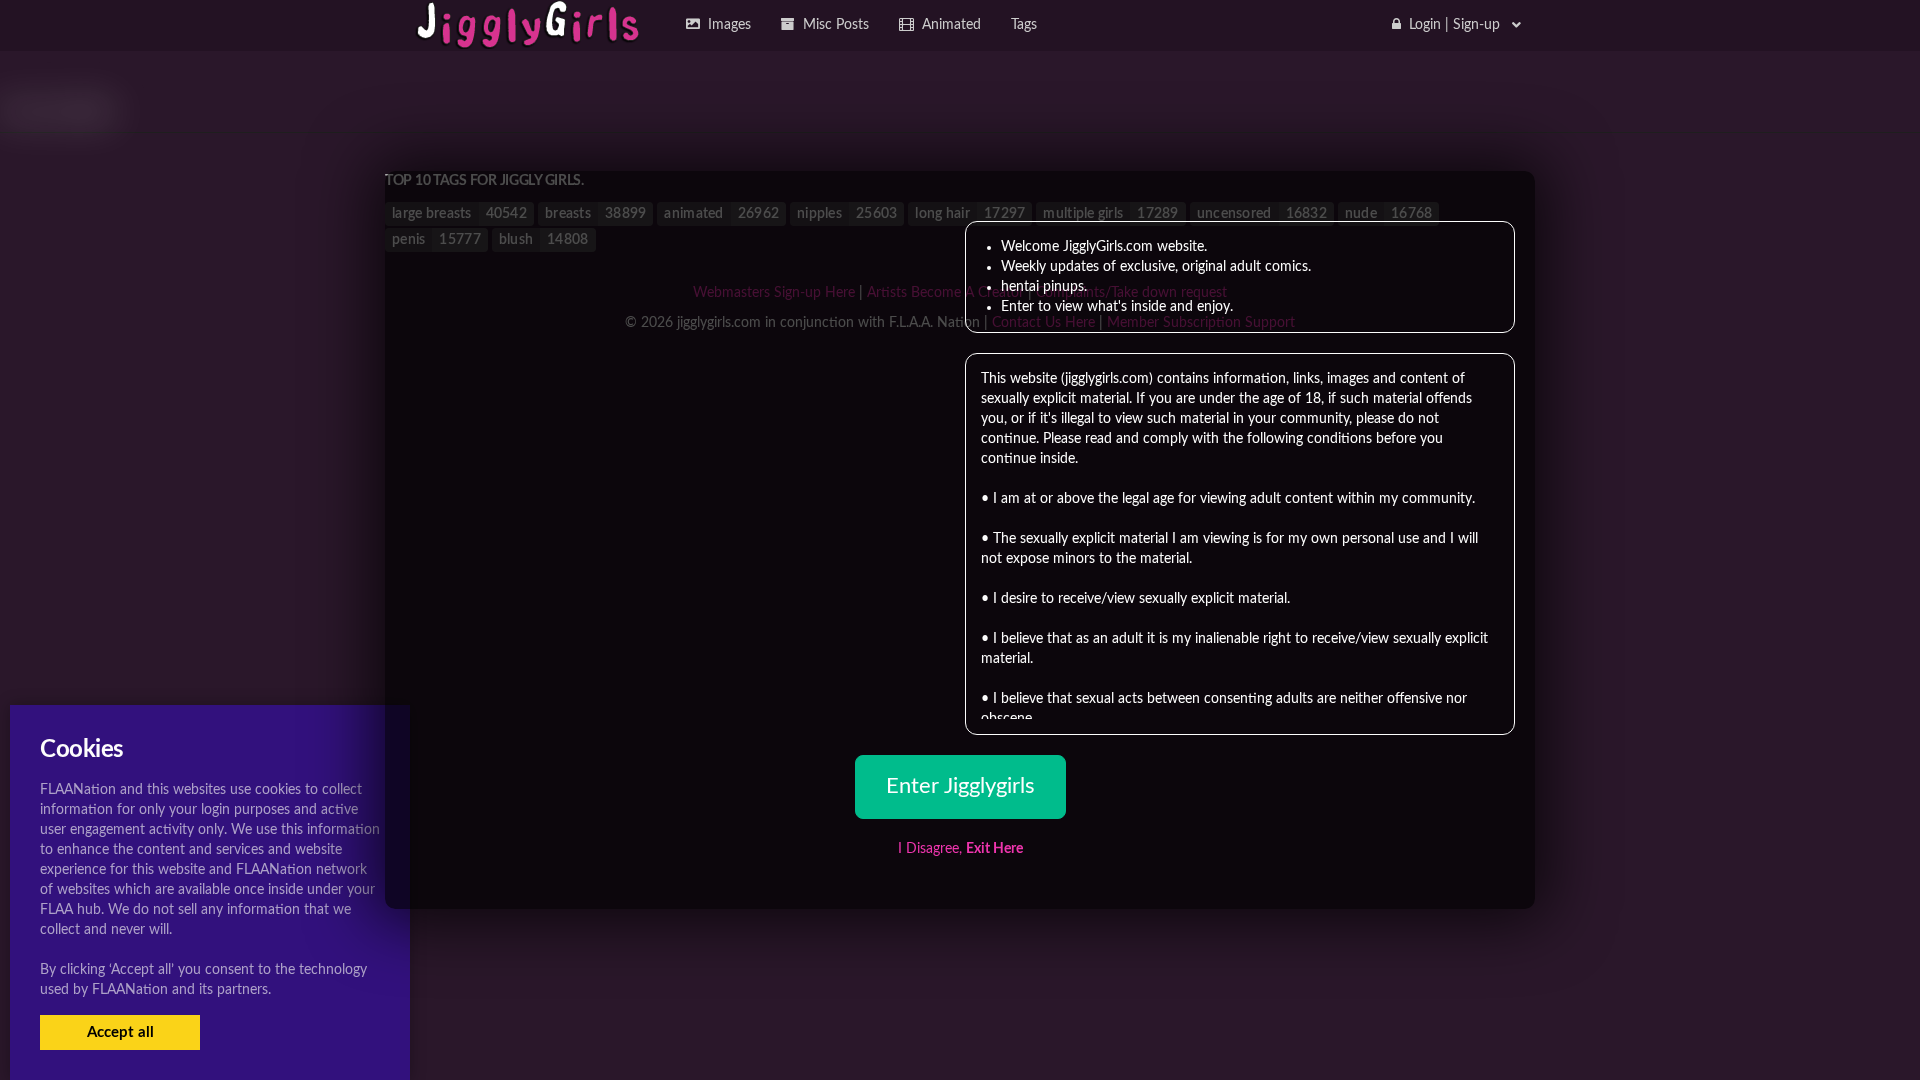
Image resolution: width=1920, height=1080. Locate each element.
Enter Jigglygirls (960, 786)
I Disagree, (960, 849)
